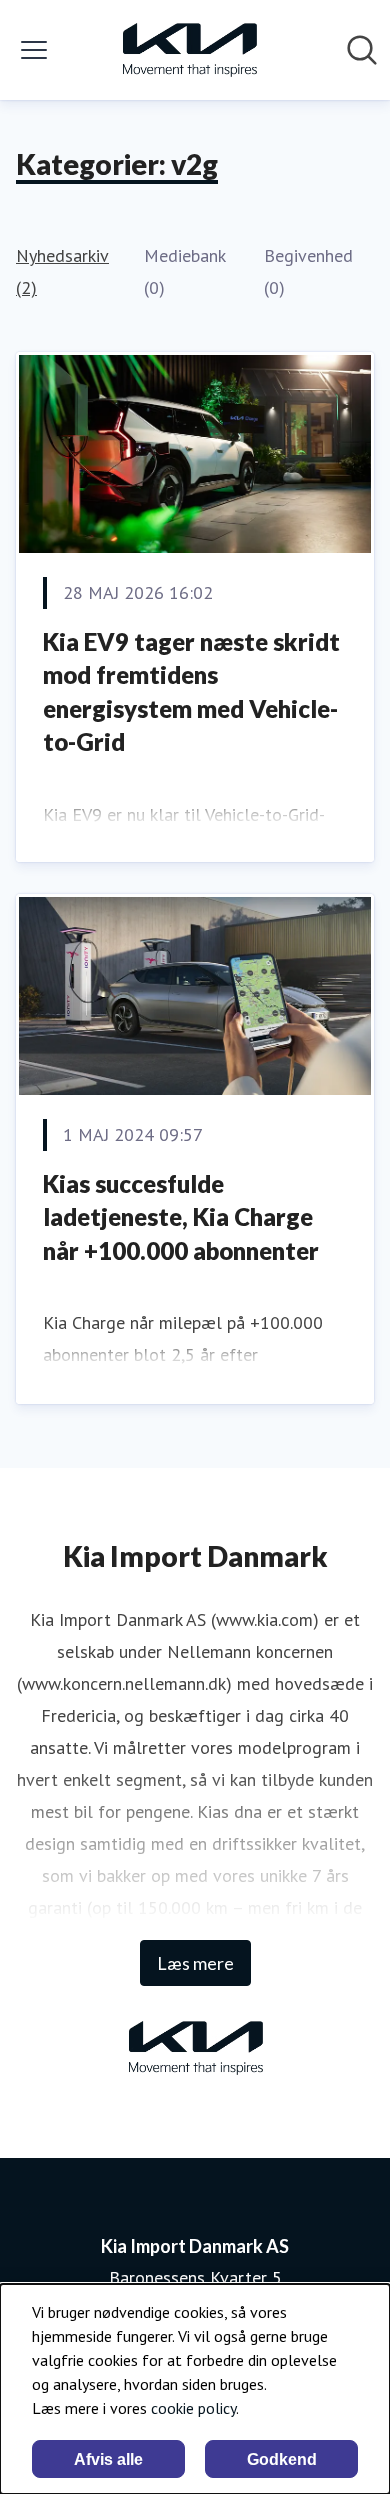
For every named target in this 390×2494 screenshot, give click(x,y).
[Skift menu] (34, 50)
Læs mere (195, 1963)
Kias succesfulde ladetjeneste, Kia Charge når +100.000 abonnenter (181, 1217)
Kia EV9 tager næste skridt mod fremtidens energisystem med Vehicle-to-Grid (191, 692)
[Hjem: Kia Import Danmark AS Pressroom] (189, 50)
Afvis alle (108, 2459)
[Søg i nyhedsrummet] (362, 50)
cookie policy (193, 2408)
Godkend (282, 2459)
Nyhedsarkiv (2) (62, 271)
